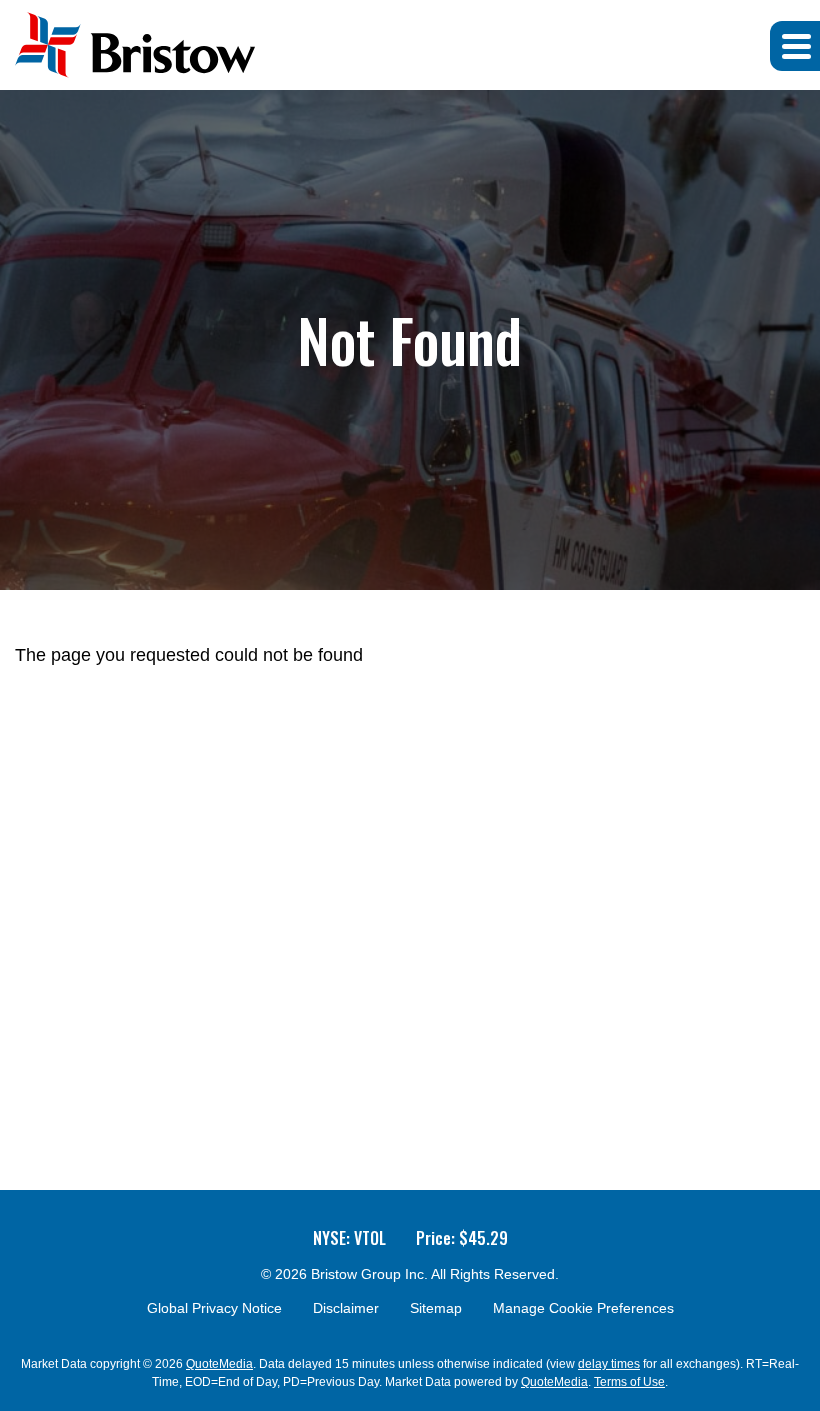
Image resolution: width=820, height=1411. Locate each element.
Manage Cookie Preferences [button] (583, 1308)
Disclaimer (346, 1308)
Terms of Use (629, 1382)
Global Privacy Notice (214, 1308)
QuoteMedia (219, 1364)
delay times (609, 1364)
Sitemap (436, 1308)
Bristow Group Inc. (369, 1274)
